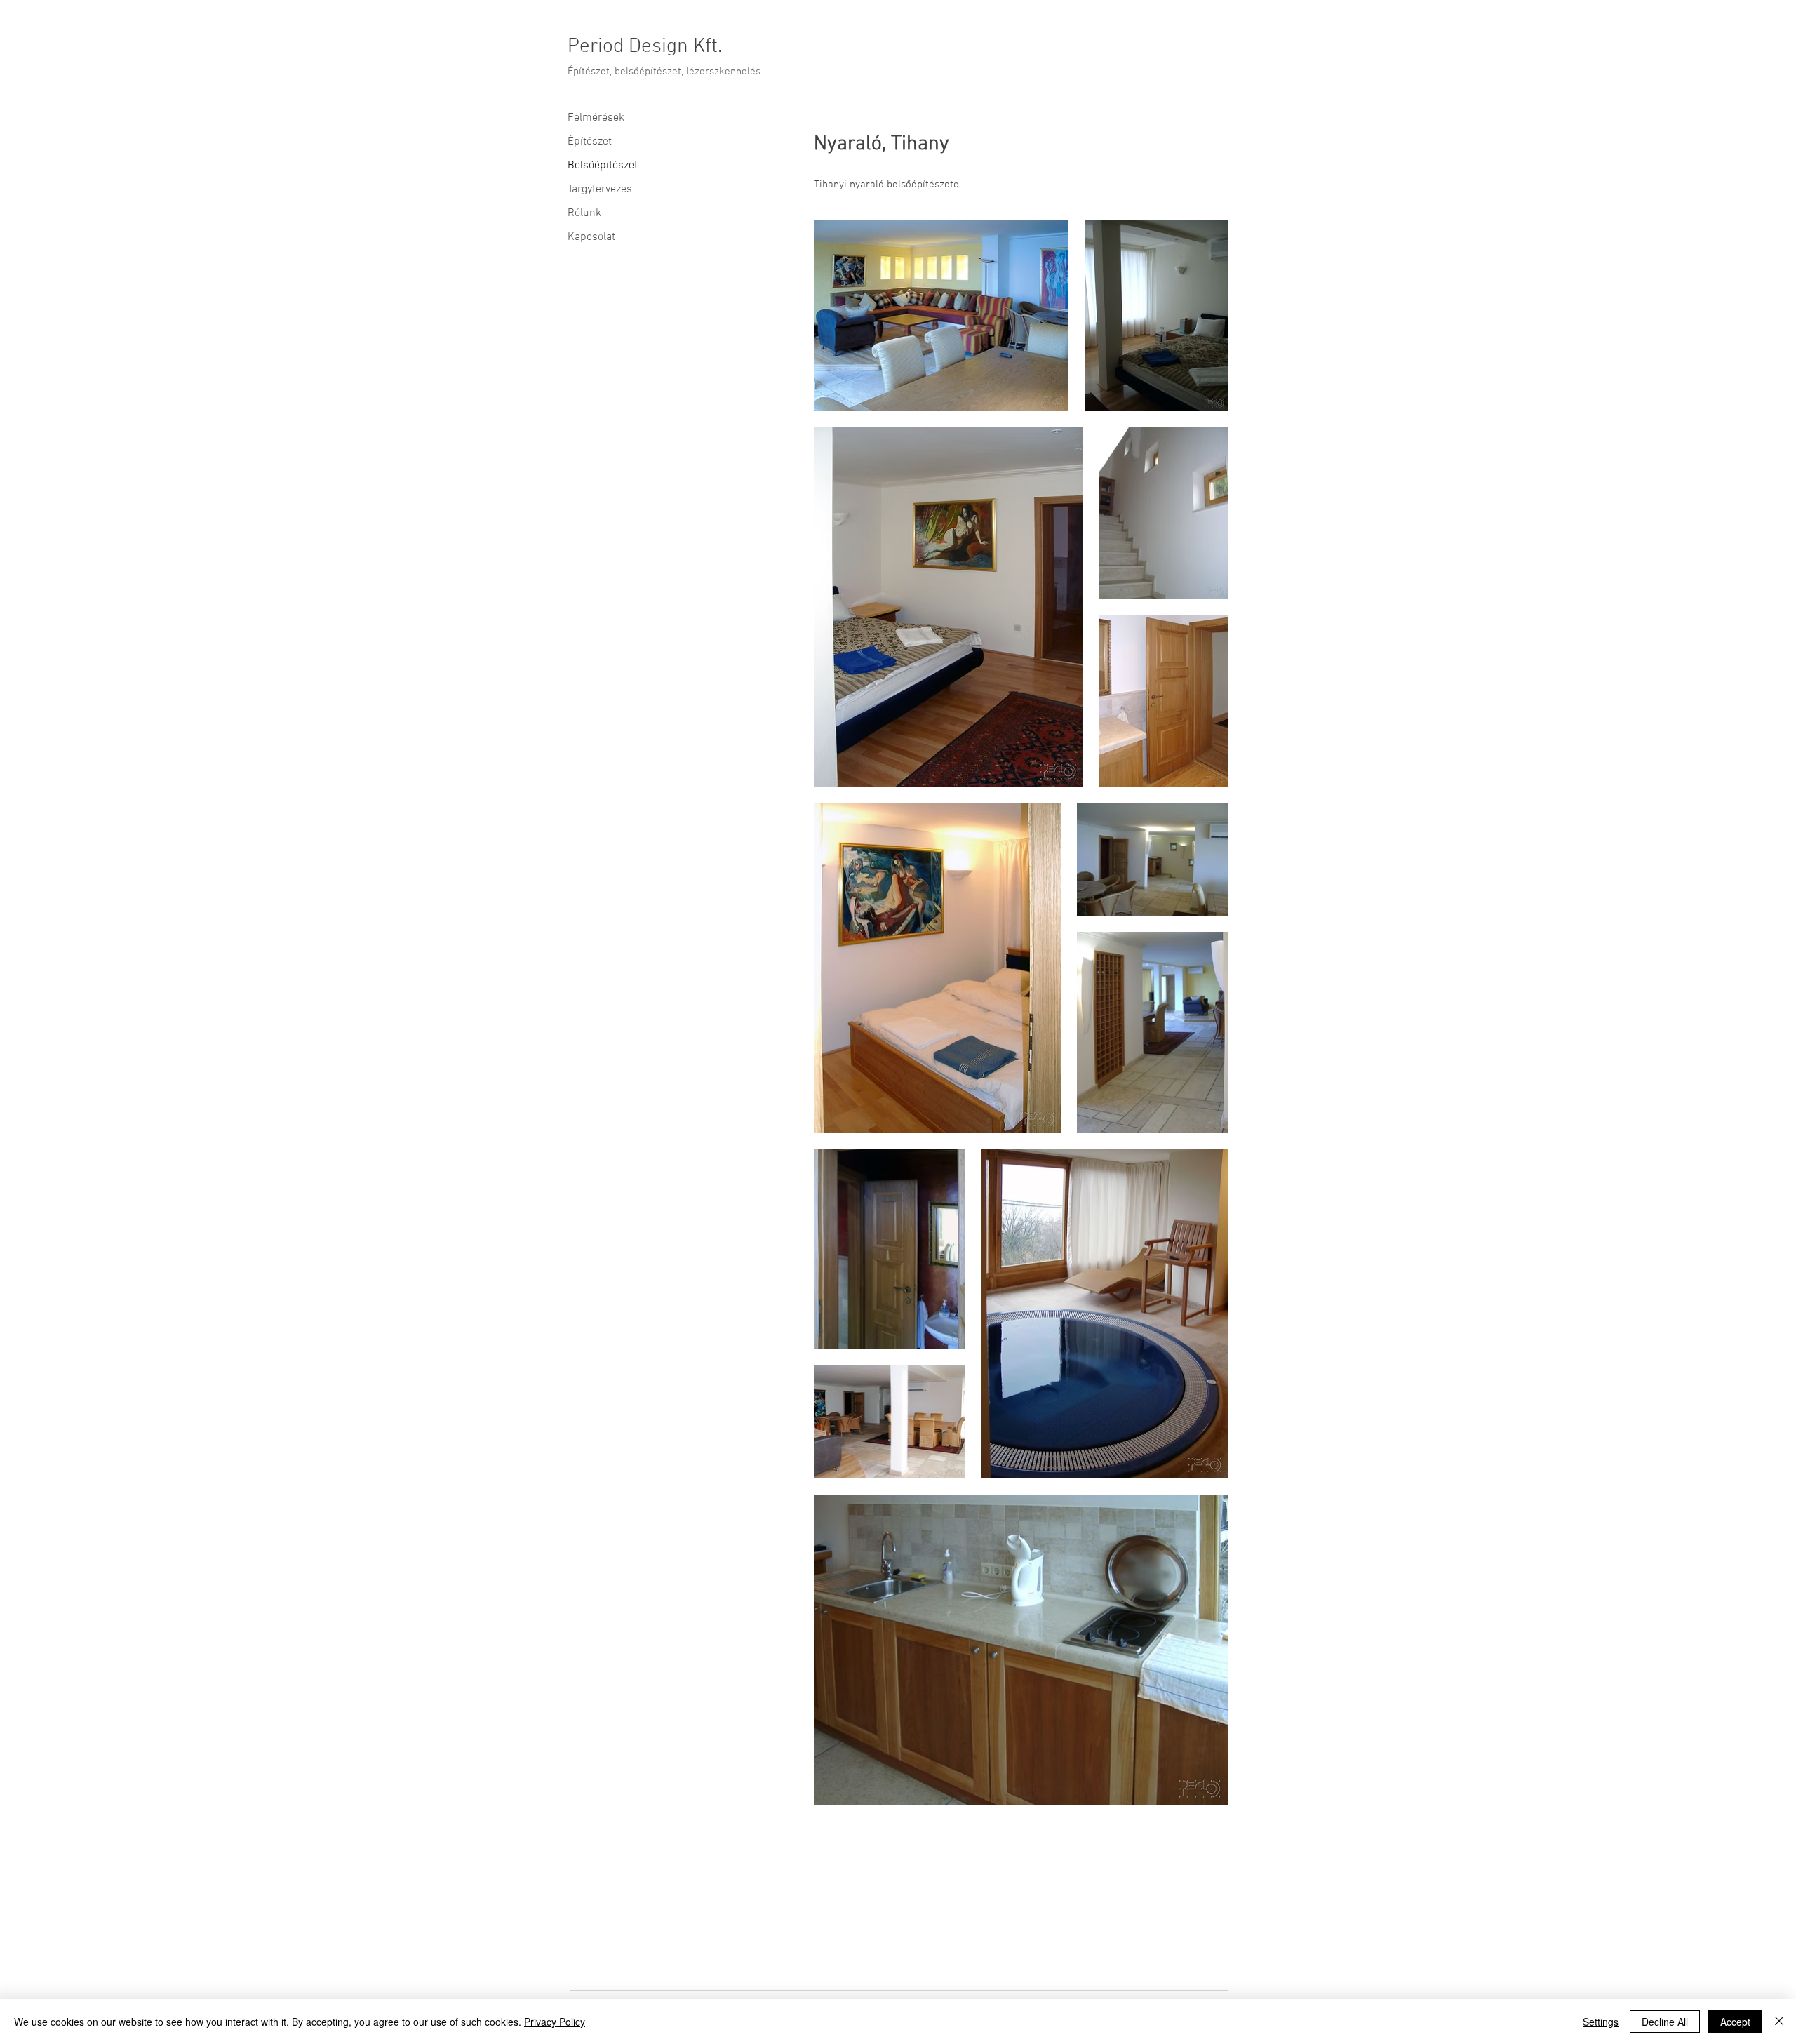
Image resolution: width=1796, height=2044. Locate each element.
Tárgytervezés (600, 189)
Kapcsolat (591, 237)
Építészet (590, 142)
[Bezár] (1779, 2022)
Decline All (1665, 2022)
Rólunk (584, 213)
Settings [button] (1601, 2022)
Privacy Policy (555, 2022)
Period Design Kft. (645, 47)
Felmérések (596, 118)
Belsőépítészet (603, 166)
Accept (1735, 2022)
